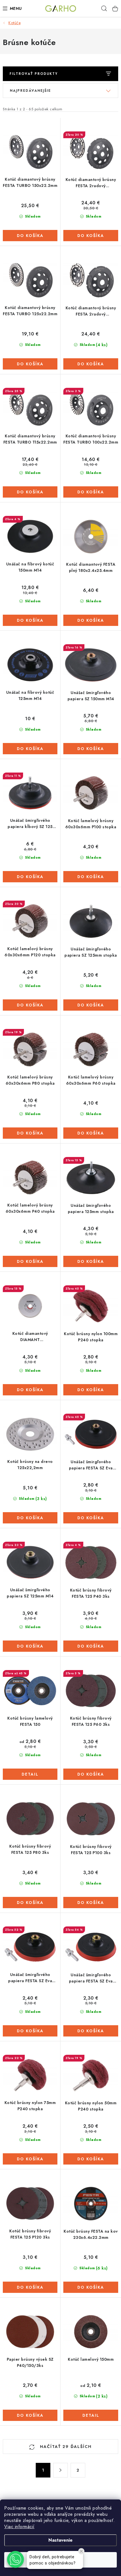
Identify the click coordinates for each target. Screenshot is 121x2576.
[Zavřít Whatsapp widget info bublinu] (81, 2551)
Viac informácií (19, 2527)
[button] (15, 2559)
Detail (30, 1774)
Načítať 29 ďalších (65, 2447)
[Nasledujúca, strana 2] (60, 2470)
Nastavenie (60, 2540)
